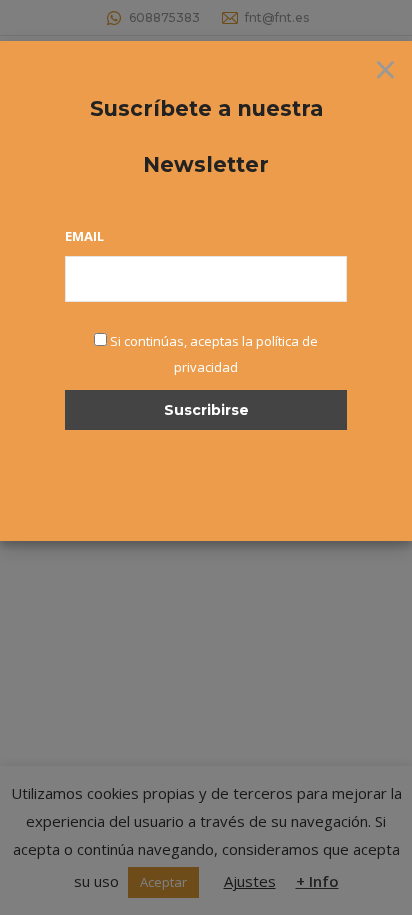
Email (84, 236)
